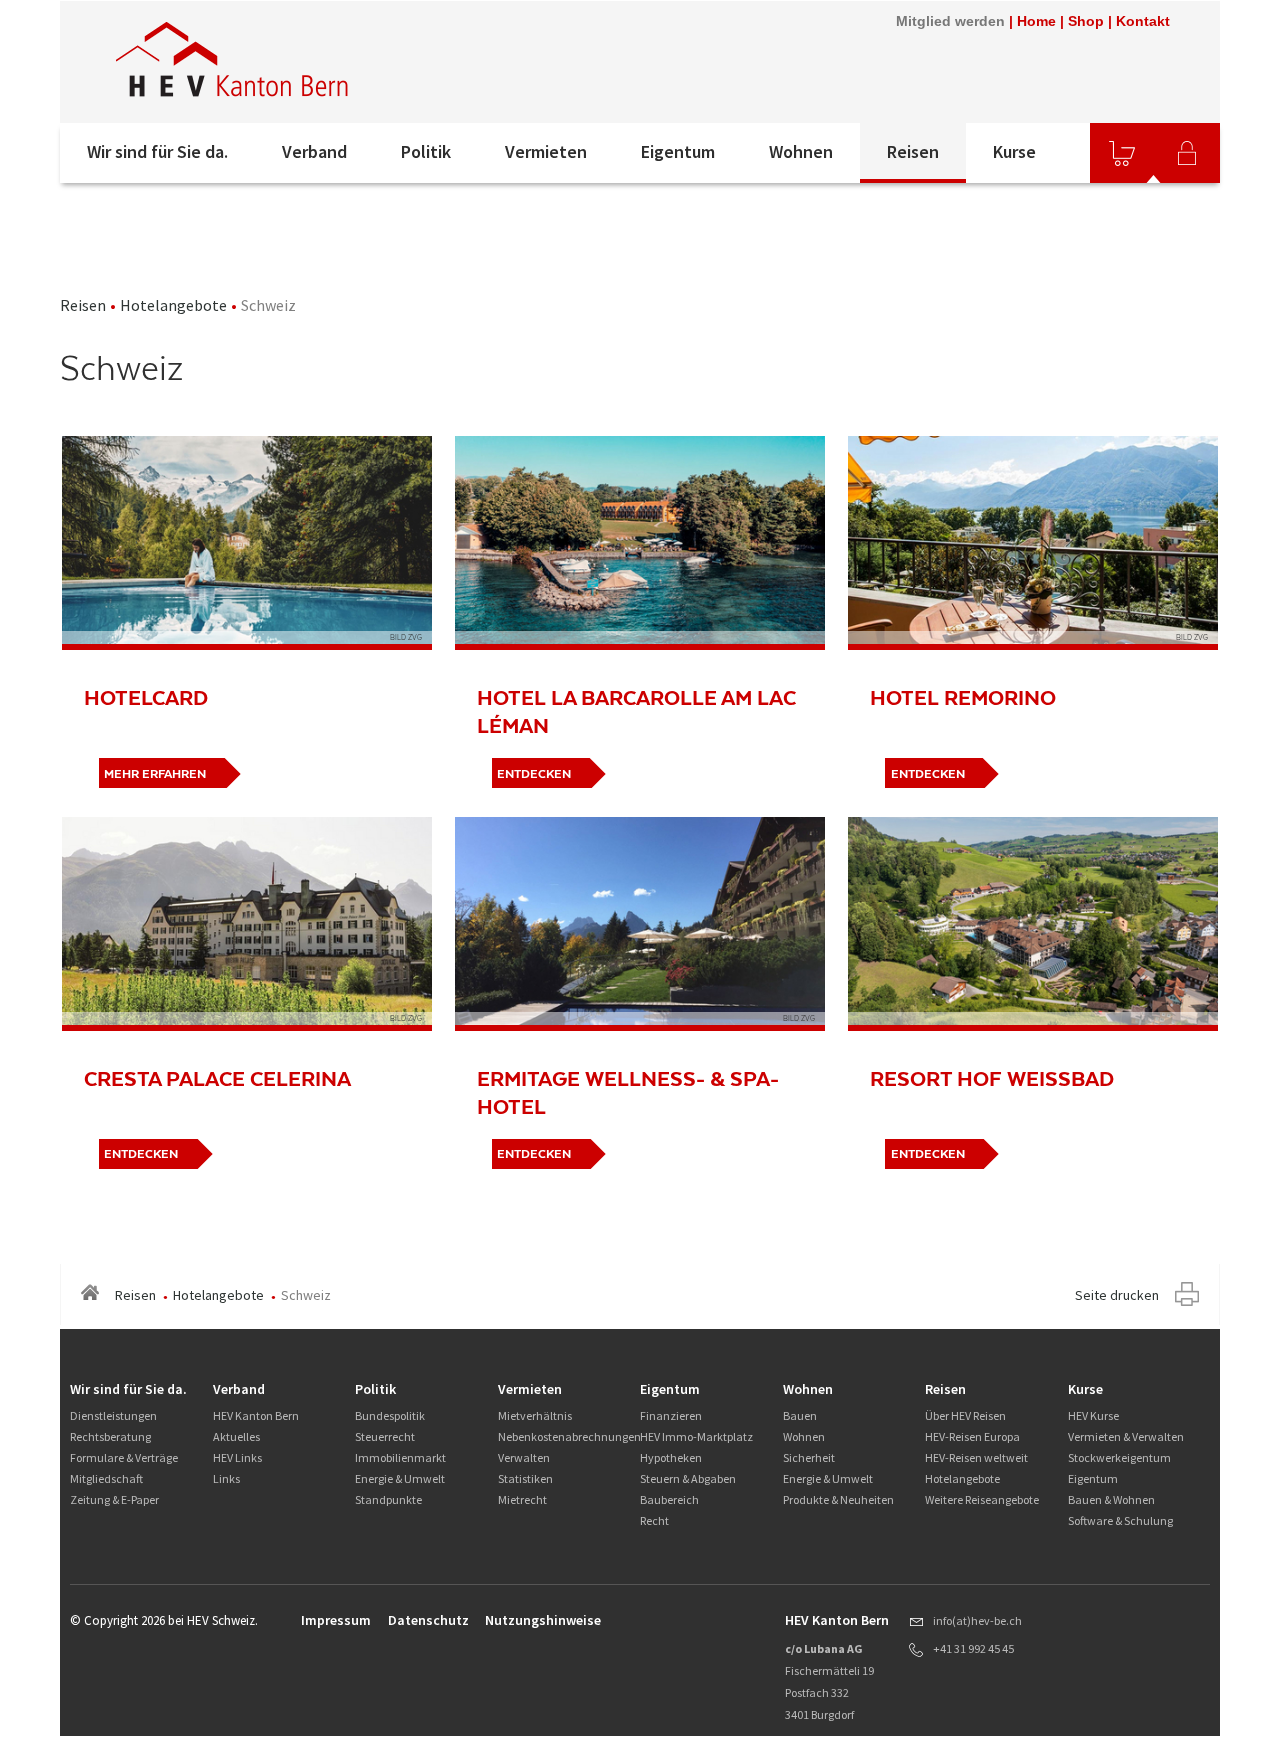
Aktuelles (236, 1436)
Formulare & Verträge (124, 1457)
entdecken (534, 774)
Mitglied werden (950, 21)
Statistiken (525, 1478)
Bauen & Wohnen (1111, 1499)
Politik (426, 151)
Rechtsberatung (110, 1436)
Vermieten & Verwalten (1126, 1436)
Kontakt (1143, 21)
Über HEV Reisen (965, 1415)
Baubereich (669, 1499)
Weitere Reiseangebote (982, 1499)
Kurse (1014, 151)
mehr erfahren (155, 774)
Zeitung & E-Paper (114, 1499)
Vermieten (546, 151)
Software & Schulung (1120, 1520)
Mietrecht (522, 1499)
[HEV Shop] (1122, 153)
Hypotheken (671, 1457)
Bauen (800, 1415)
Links (226, 1478)
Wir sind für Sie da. (157, 151)
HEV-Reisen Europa (972, 1436)
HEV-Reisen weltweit (976, 1457)
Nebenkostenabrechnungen (569, 1436)
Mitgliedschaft (106, 1478)
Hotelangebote (173, 305)
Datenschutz (428, 1620)
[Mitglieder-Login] (1187, 153)
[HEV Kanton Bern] (329, 62)
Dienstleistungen (113, 1415)
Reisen (913, 151)
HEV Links (237, 1457)
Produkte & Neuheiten (838, 1499)
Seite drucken (1117, 1295)
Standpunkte (388, 1499)
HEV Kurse (1093, 1415)
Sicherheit (809, 1457)
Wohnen (801, 151)
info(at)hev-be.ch (977, 1620)
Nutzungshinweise (543, 1620)
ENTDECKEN (928, 774)
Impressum (336, 1620)
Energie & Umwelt (400, 1478)
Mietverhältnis (535, 1415)
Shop (1086, 21)
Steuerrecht (385, 1436)
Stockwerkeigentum (1119, 1457)
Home (1036, 21)
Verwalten (524, 1457)
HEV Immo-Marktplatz (696, 1436)
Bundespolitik (390, 1415)
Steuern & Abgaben (688, 1478)
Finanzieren (671, 1415)
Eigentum (678, 151)
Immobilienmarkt (400, 1457)
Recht (654, 1520)
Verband (314, 151)
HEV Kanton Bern (256, 1415)
